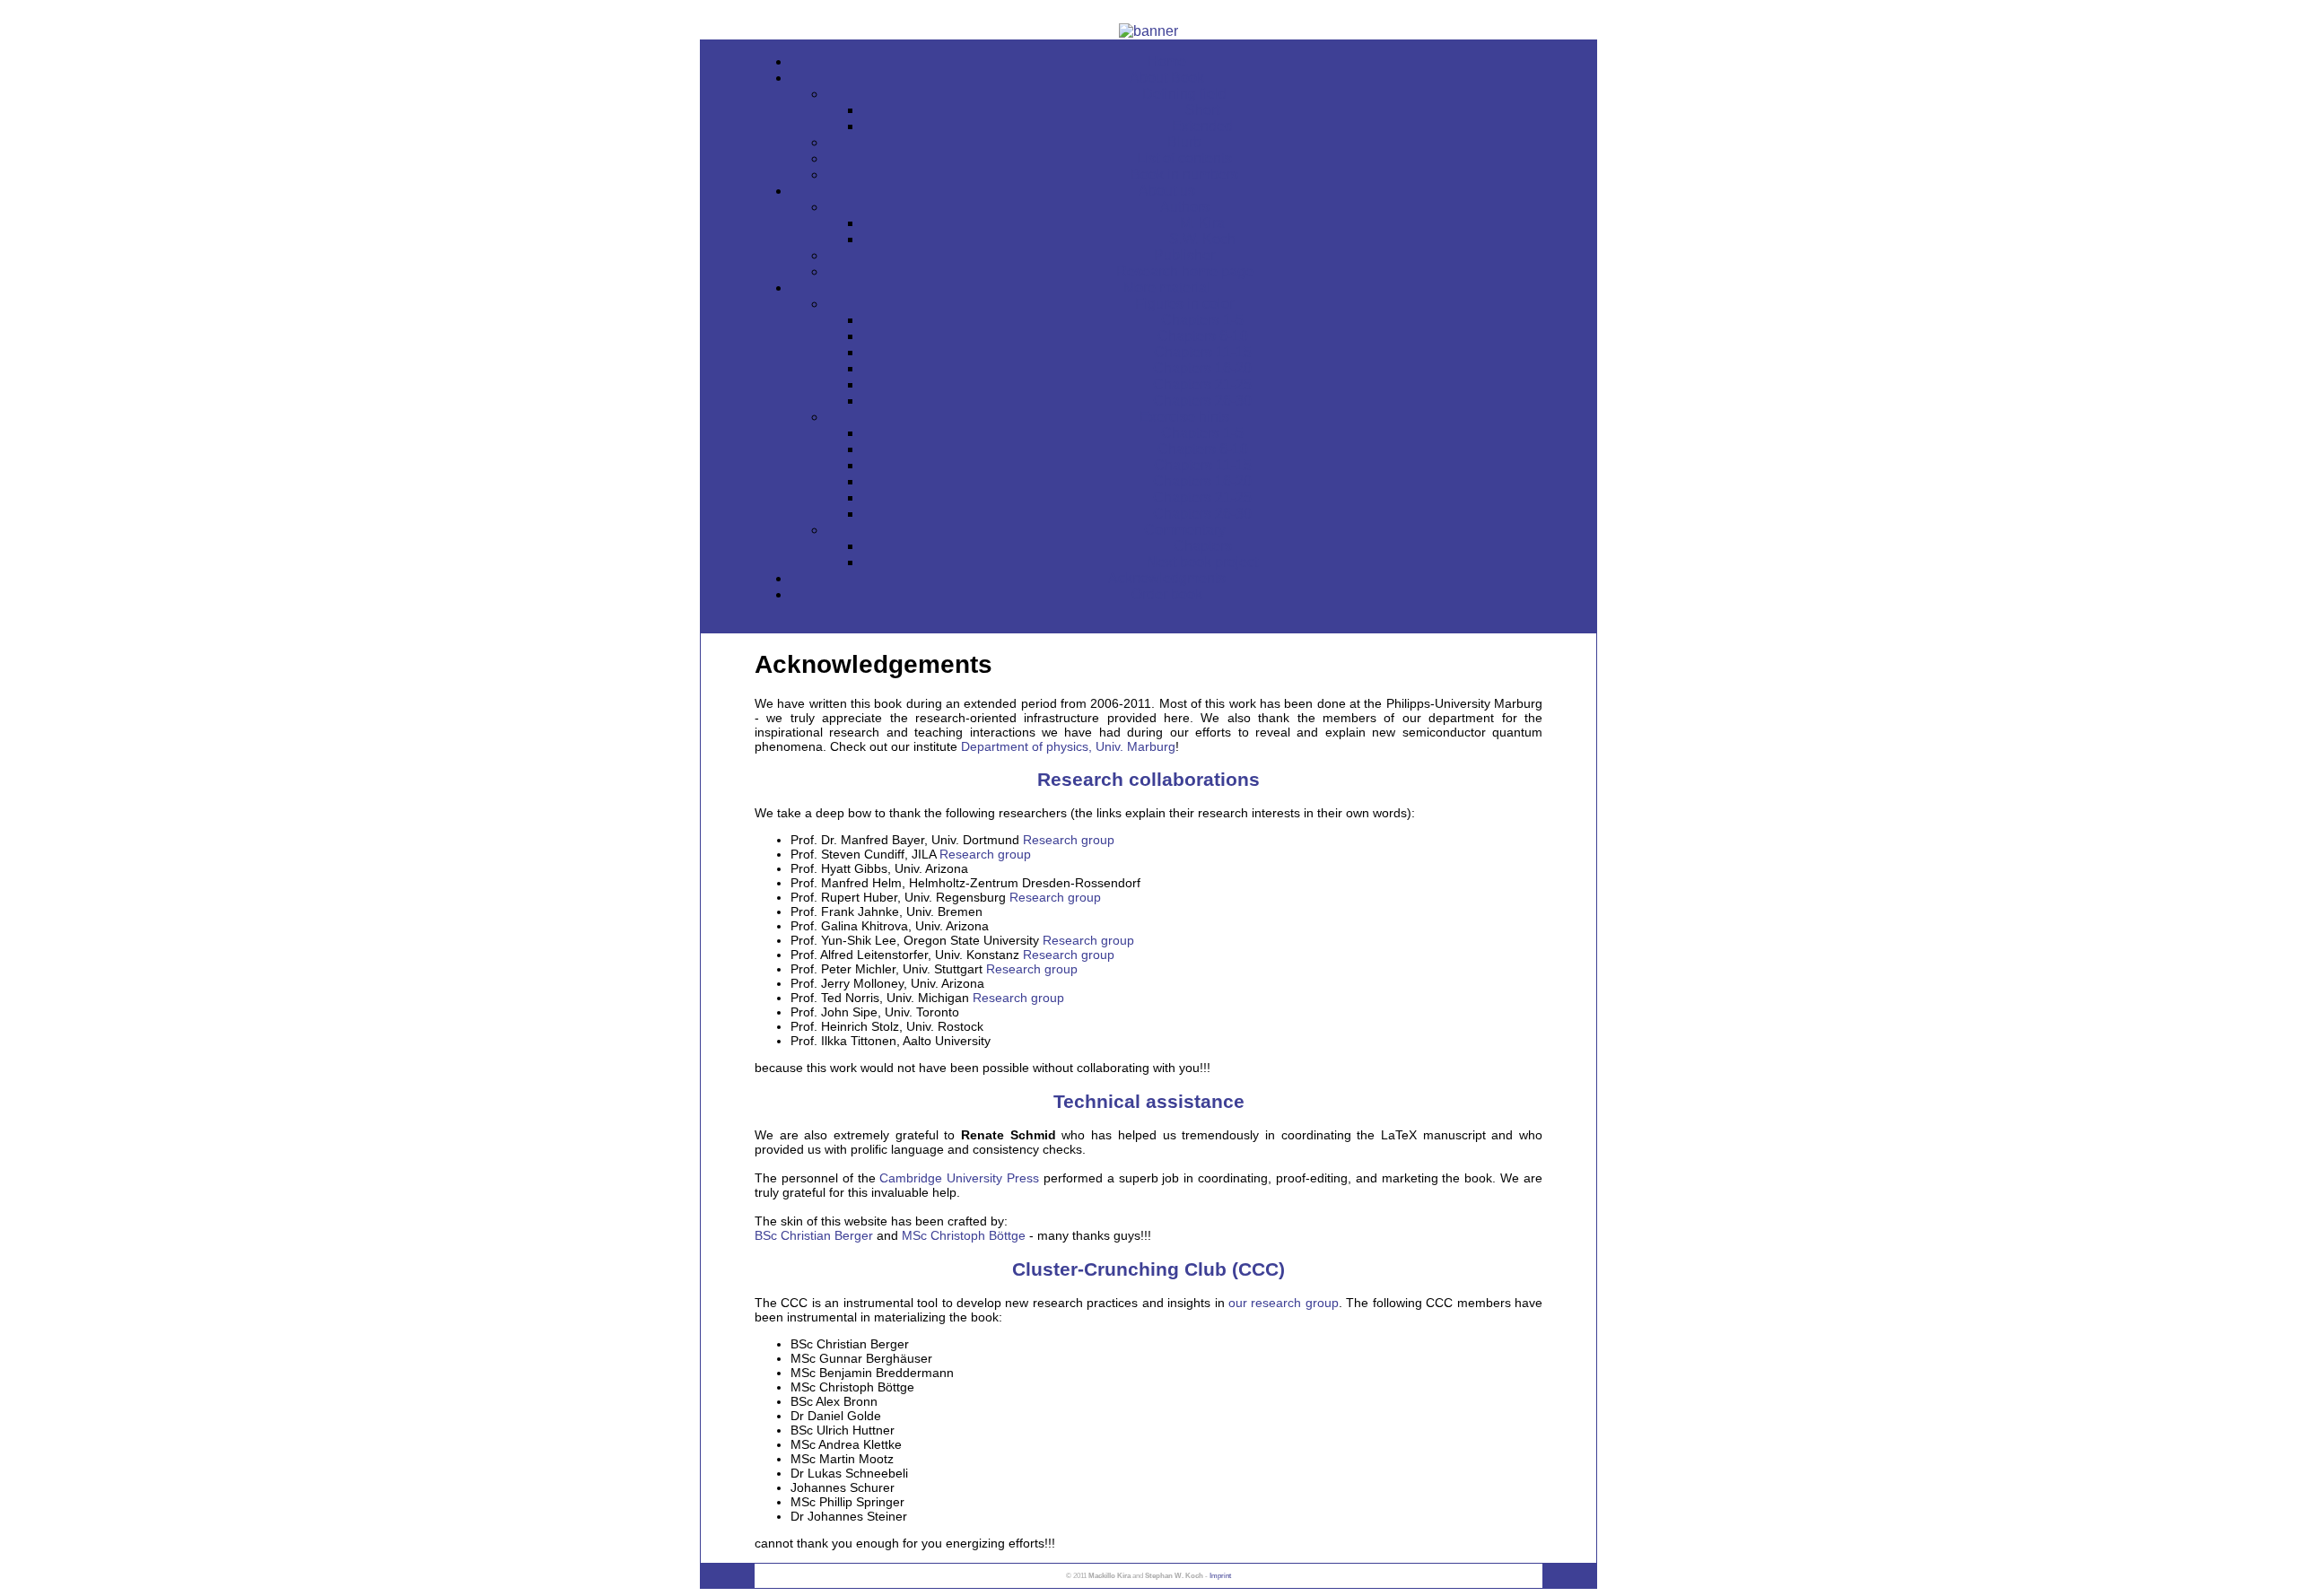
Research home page (1185, 271)
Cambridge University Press (959, 1178)
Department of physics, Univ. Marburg (1068, 746)
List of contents (1184, 158)
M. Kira (1202, 223)
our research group (1284, 1303)
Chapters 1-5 (1202, 320)
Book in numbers (1184, 174)
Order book (1167, 594)
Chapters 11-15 (1203, 352)
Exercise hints (1184, 417)
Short (1202, 110)
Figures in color (1184, 304)
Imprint (1220, 1576)
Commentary (1185, 530)
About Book (1167, 78)
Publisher (1184, 255)
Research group (1069, 840)
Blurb (1184, 142)
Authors (1185, 207)
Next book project (1202, 562)
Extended (1202, 126)
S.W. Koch (1202, 239)
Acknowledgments (1167, 578)
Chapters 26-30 (1202, 401)
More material (1167, 288)
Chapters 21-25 (1202, 384)
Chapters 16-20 (1202, 368)
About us (1167, 191)
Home (1167, 61)
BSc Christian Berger (814, 1235)
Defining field (1184, 94)
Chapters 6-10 (1203, 336)
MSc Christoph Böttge (964, 1235)
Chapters (1203, 546)
